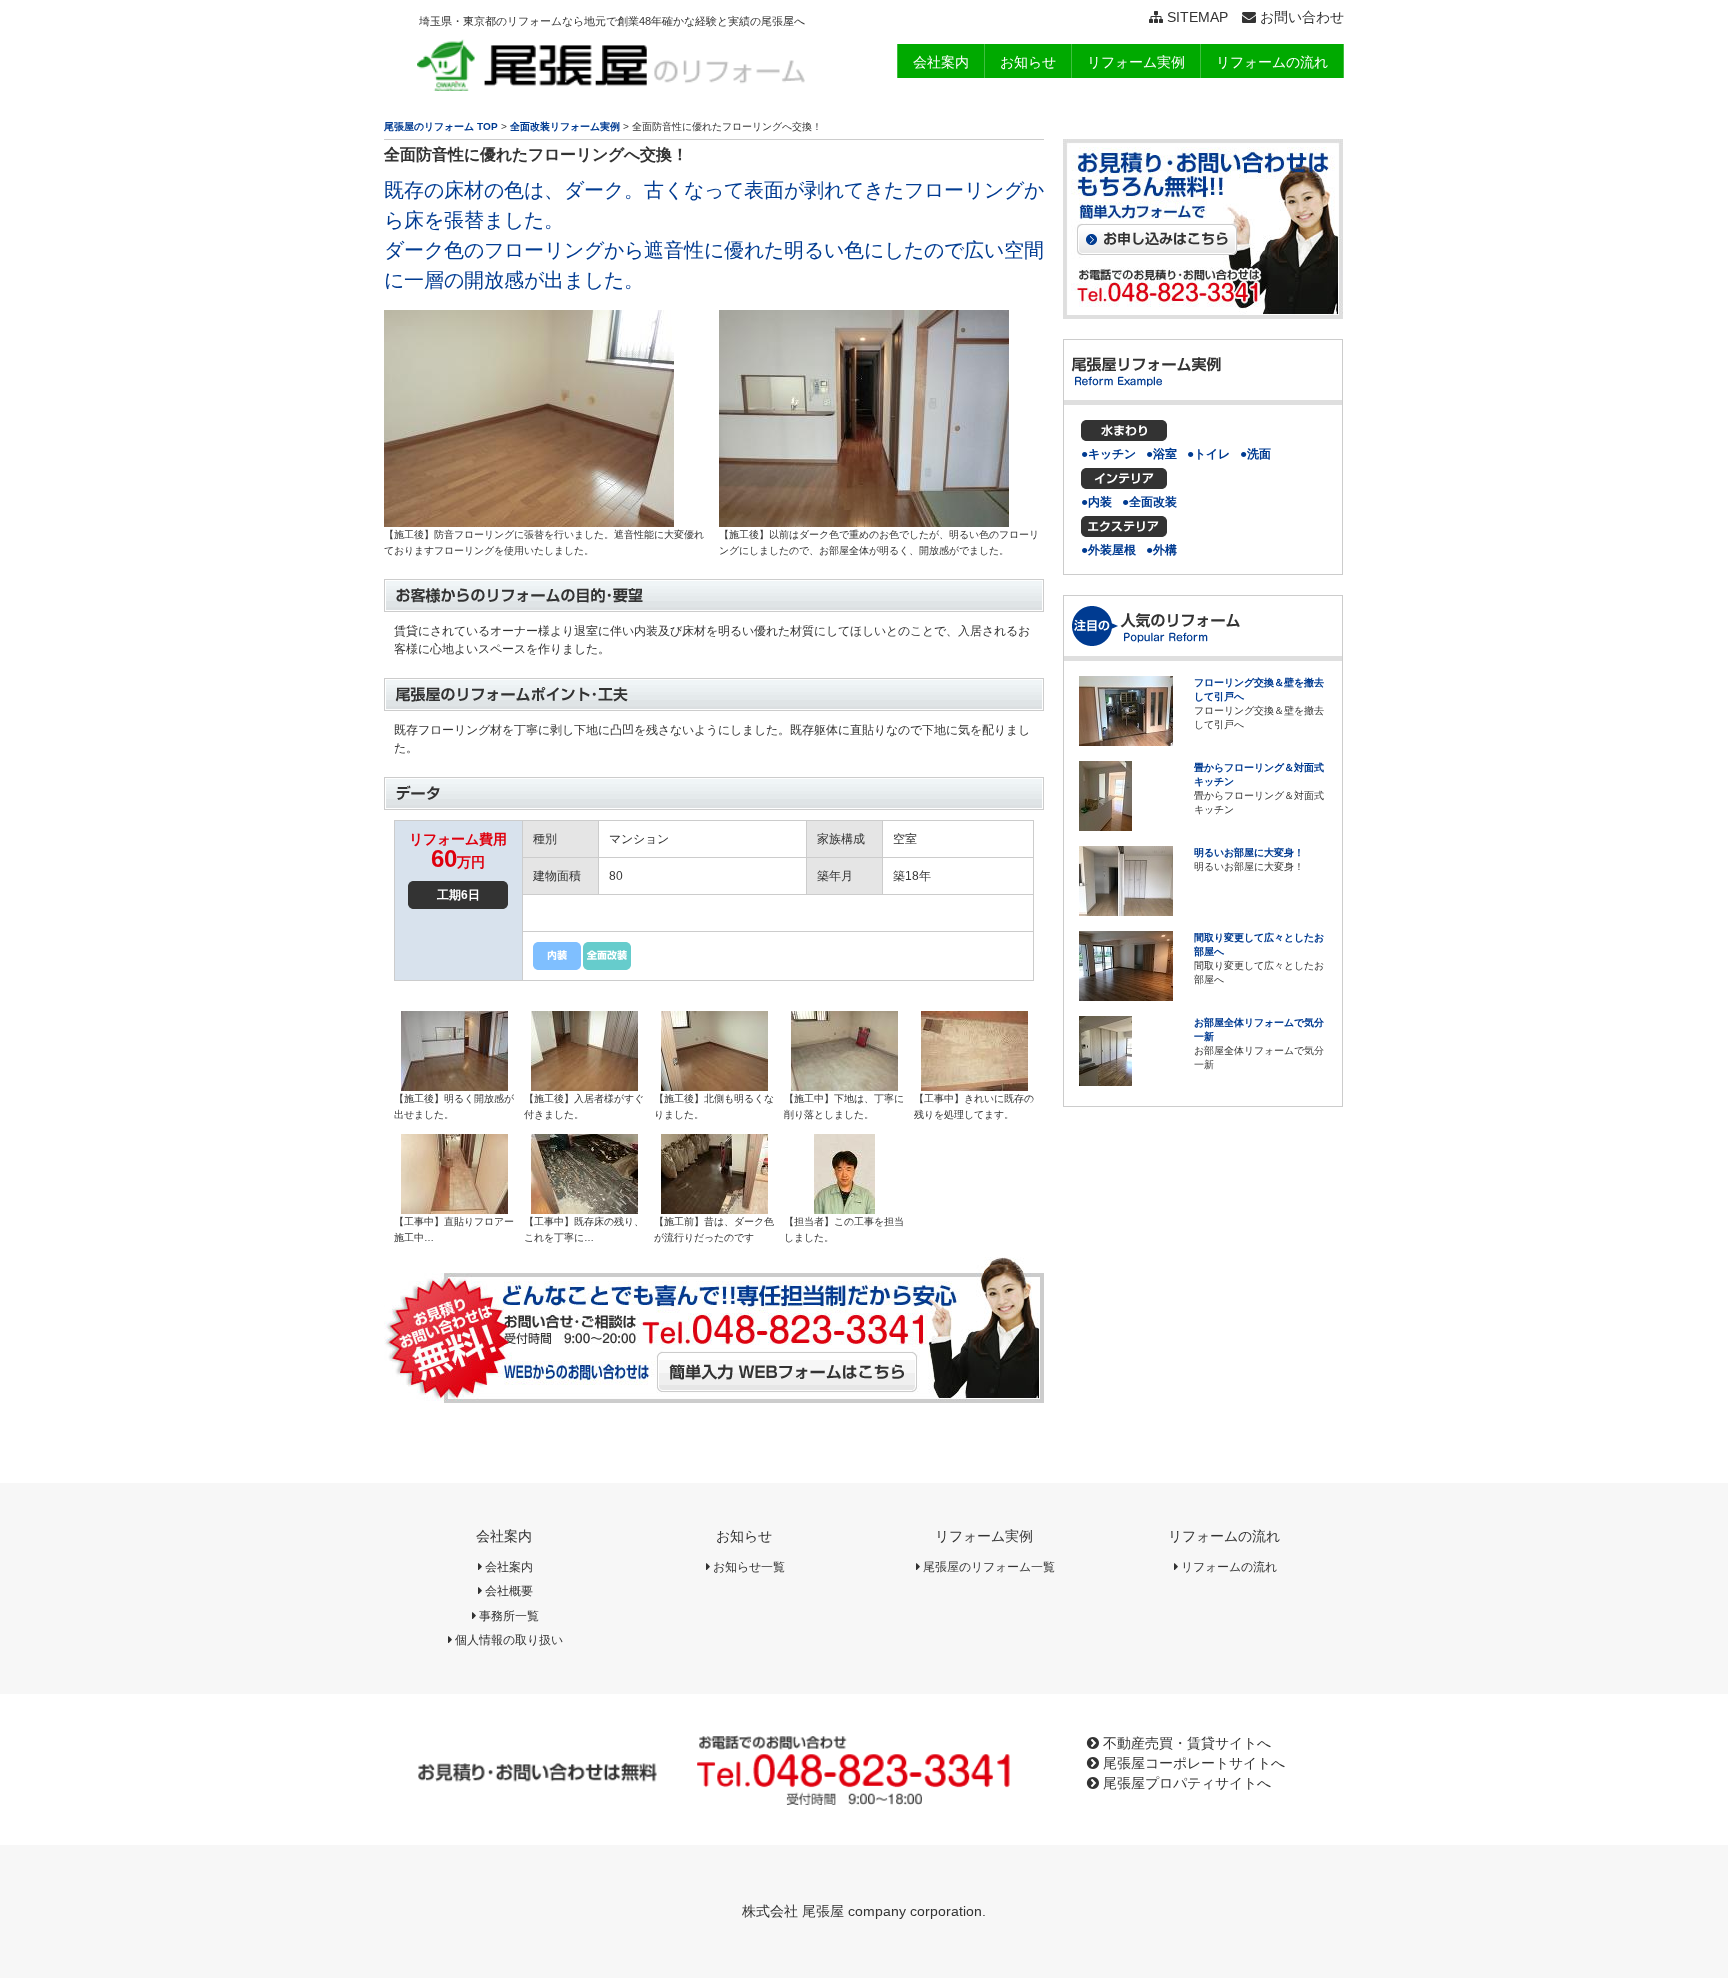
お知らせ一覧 (747, 1567)
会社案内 (504, 1536)
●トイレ (1208, 454)
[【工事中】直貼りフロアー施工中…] (454, 1207)
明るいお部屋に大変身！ (1249, 852)
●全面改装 (1149, 502)
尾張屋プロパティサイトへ (1185, 1783)
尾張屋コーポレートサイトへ (1192, 1763)
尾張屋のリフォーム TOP (441, 126)
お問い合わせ (1300, 17)
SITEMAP (1195, 17)
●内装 (1096, 502)
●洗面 (1255, 454)
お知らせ (744, 1536)
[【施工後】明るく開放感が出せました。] (454, 1084)
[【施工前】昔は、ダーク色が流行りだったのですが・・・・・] (714, 1207)
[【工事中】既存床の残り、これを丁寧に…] (584, 1207)
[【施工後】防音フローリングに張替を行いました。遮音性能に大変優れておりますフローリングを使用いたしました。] (529, 520)
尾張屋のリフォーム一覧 (987, 1567)
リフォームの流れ (1224, 1536)
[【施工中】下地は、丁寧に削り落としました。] (844, 1084)
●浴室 (1161, 454)
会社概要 (507, 1591)
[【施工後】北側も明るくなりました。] (714, 1084)
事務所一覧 (507, 1616)
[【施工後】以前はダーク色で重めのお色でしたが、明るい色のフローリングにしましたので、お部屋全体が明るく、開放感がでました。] (864, 520)
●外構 (1161, 550)
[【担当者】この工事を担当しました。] (844, 1207)
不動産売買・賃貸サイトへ (1185, 1743)
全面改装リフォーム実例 (565, 126)
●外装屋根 (1108, 550)
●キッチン (1108, 454)
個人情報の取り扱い (507, 1640)
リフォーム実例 (984, 1536)
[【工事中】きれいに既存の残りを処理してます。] (974, 1084)
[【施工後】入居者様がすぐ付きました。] (584, 1084)
